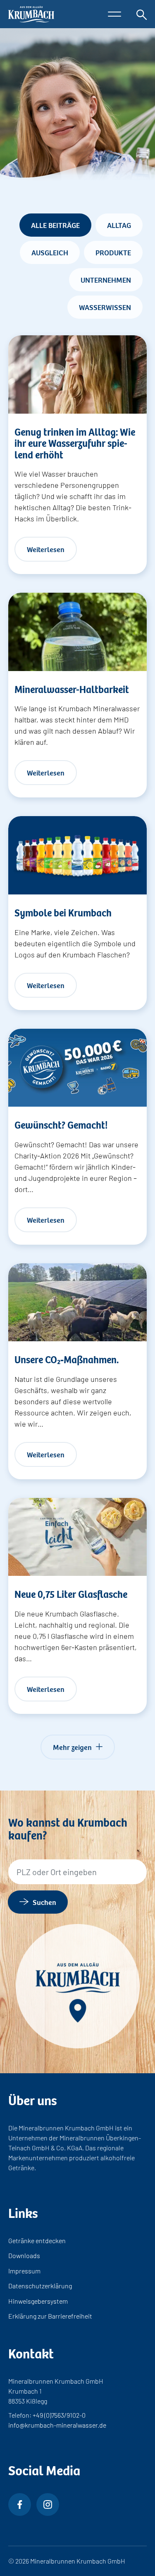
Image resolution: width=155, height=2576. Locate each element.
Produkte (113, 252)
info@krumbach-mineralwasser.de (57, 2425)
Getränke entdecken (37, 2240)
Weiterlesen (46, 549)
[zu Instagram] (48, 2505)
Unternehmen (106, 279)
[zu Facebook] (20, 2505)
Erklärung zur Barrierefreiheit (50, 2316)
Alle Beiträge (55, 225)
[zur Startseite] (31, 14)
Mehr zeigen (72, 1747)
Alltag (119, 225)
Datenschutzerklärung (40, 2286)
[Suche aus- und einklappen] (142, 14)
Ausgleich (50, 252)
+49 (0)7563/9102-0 (59, 2415)
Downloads (24, 2255)
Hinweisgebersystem (38, 2301)
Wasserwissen (105, 307)
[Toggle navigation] (114, 14)
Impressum (24, 2271)
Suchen (44, 1902)
